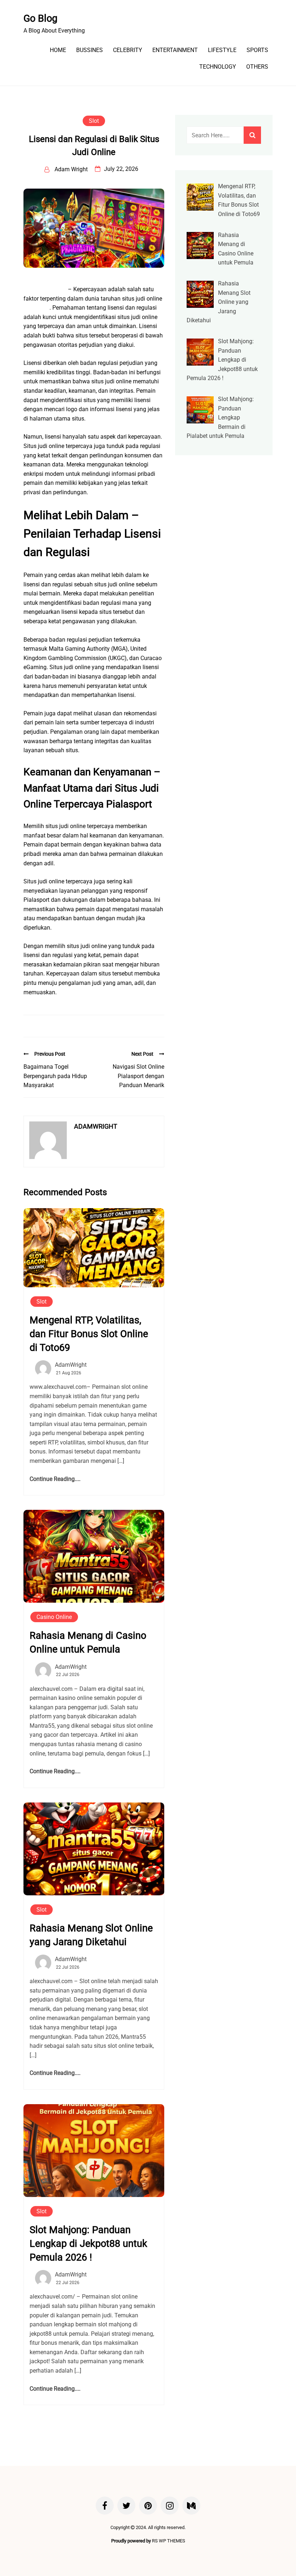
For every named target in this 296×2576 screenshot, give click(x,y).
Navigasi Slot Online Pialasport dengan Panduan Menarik (138, 1076)
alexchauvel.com (45, 289)
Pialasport (36, 308)
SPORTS (257, 50)
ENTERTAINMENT (175, 50)
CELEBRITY (128, 50)
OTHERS (257, 67)
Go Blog (40, 18)
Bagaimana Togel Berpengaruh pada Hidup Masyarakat (55, 1076)
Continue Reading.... (55, 1479)
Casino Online (54, 1617)
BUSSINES (90, 50)
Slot (94, 121)
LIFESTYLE (222, 50)
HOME (58, 50)
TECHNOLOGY (218, 67)
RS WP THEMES (169, 2541)
